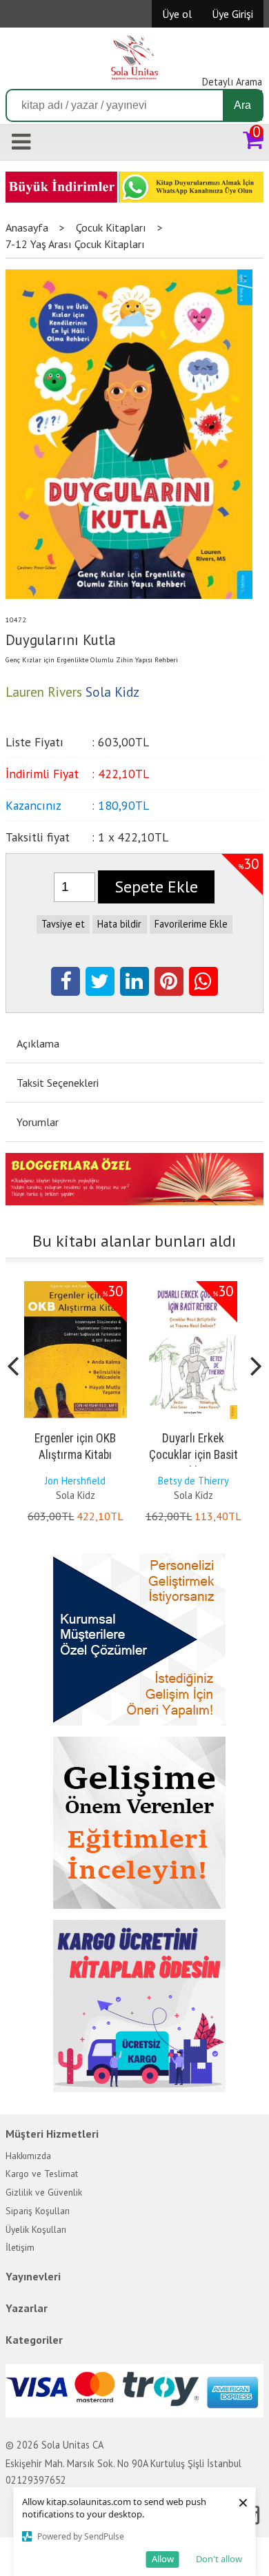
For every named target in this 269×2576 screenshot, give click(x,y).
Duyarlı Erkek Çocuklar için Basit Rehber (193, 1455)
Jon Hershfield (75, 1481)
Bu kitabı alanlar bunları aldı (134, 1241)
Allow (163, 2559)
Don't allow (219, 2559)
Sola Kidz (76, 1495)
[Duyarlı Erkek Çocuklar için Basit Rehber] (193, 1284)
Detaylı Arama (232, 82)
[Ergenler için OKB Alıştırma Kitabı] (76, 1284)
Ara (242, 105)
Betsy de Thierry (193, 1481)
